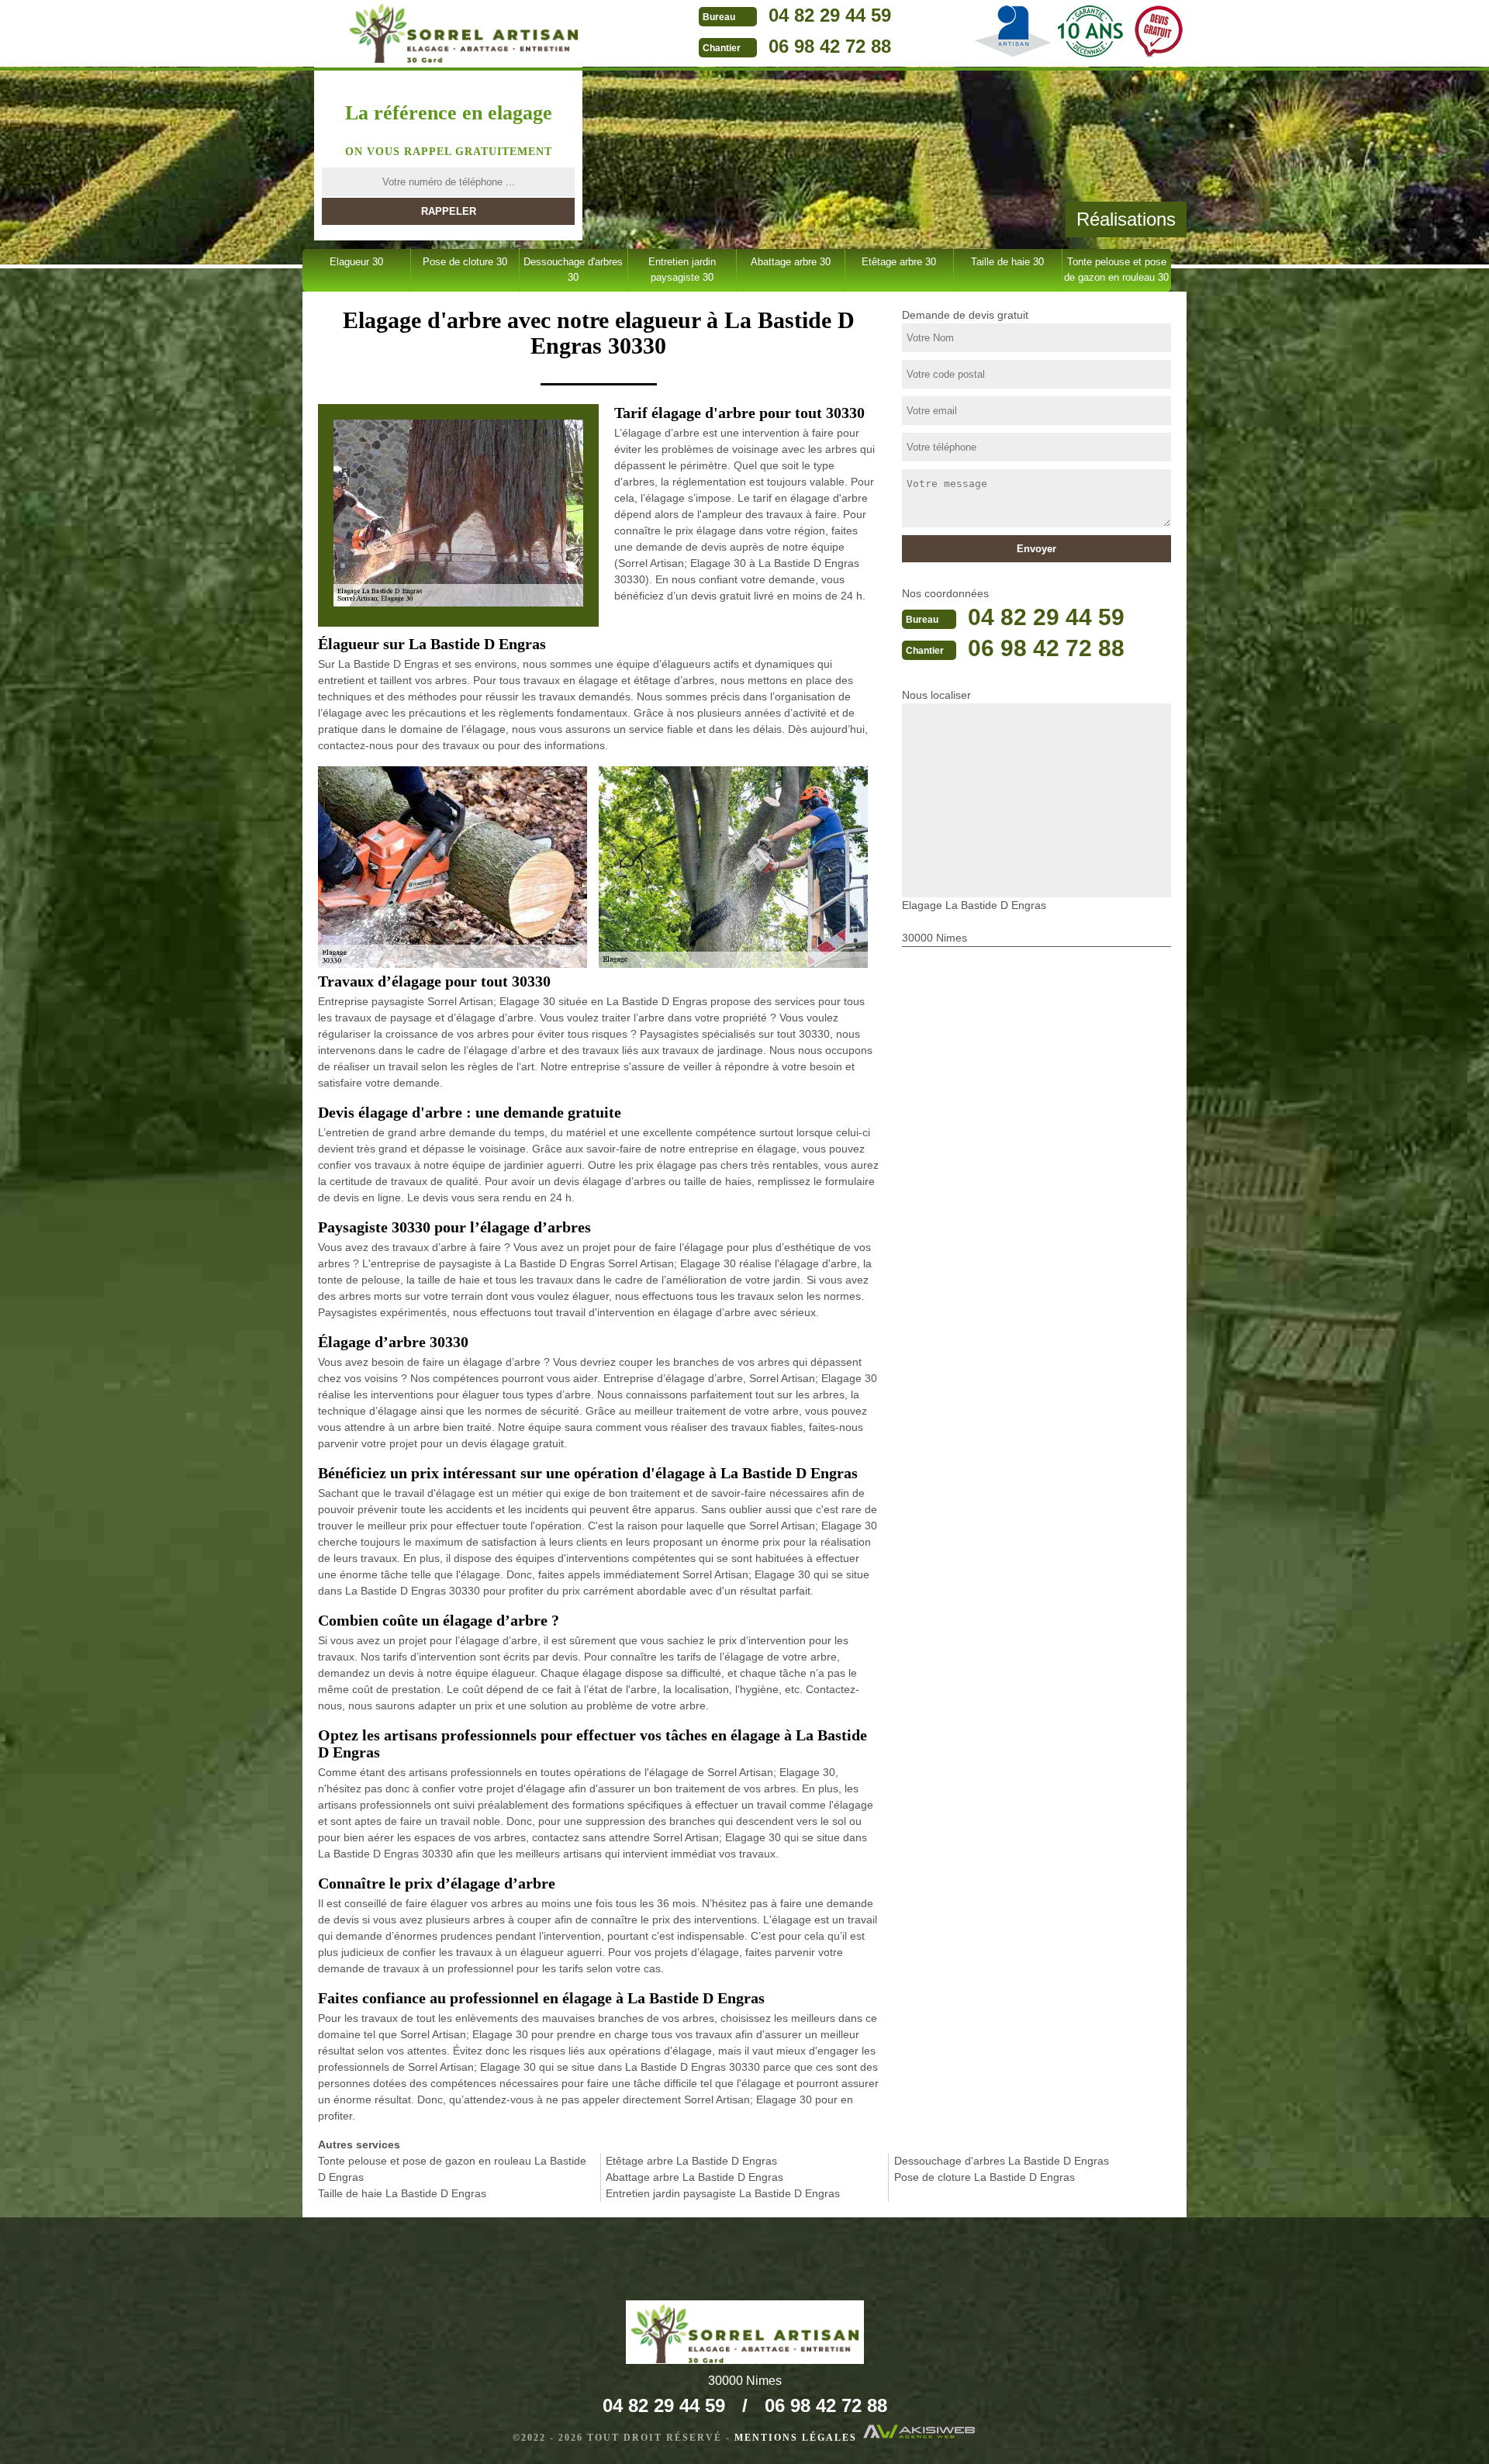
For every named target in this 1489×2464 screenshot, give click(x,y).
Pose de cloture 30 (465, 262)
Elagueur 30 (356, 262)
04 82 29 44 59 (830, 15)
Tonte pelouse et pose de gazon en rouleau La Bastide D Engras (452, 2169)
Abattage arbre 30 (791, 262)
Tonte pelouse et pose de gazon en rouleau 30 (1116, 270)
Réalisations (1126, 219)
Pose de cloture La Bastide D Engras (985, 2177)
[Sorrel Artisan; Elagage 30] (463, 32)
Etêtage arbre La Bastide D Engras (691, 2161)
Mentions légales (796, 2438)
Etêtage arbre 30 (899, 262)
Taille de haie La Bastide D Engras (402, 2193)
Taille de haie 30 (1007, 262)
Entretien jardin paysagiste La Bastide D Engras (723, 2193)
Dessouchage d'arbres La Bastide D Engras (1002, 2161)
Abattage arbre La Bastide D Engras (694, 2177)
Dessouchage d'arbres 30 (573, 270)
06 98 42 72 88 (830, 46)
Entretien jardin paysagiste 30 (682, 270)
